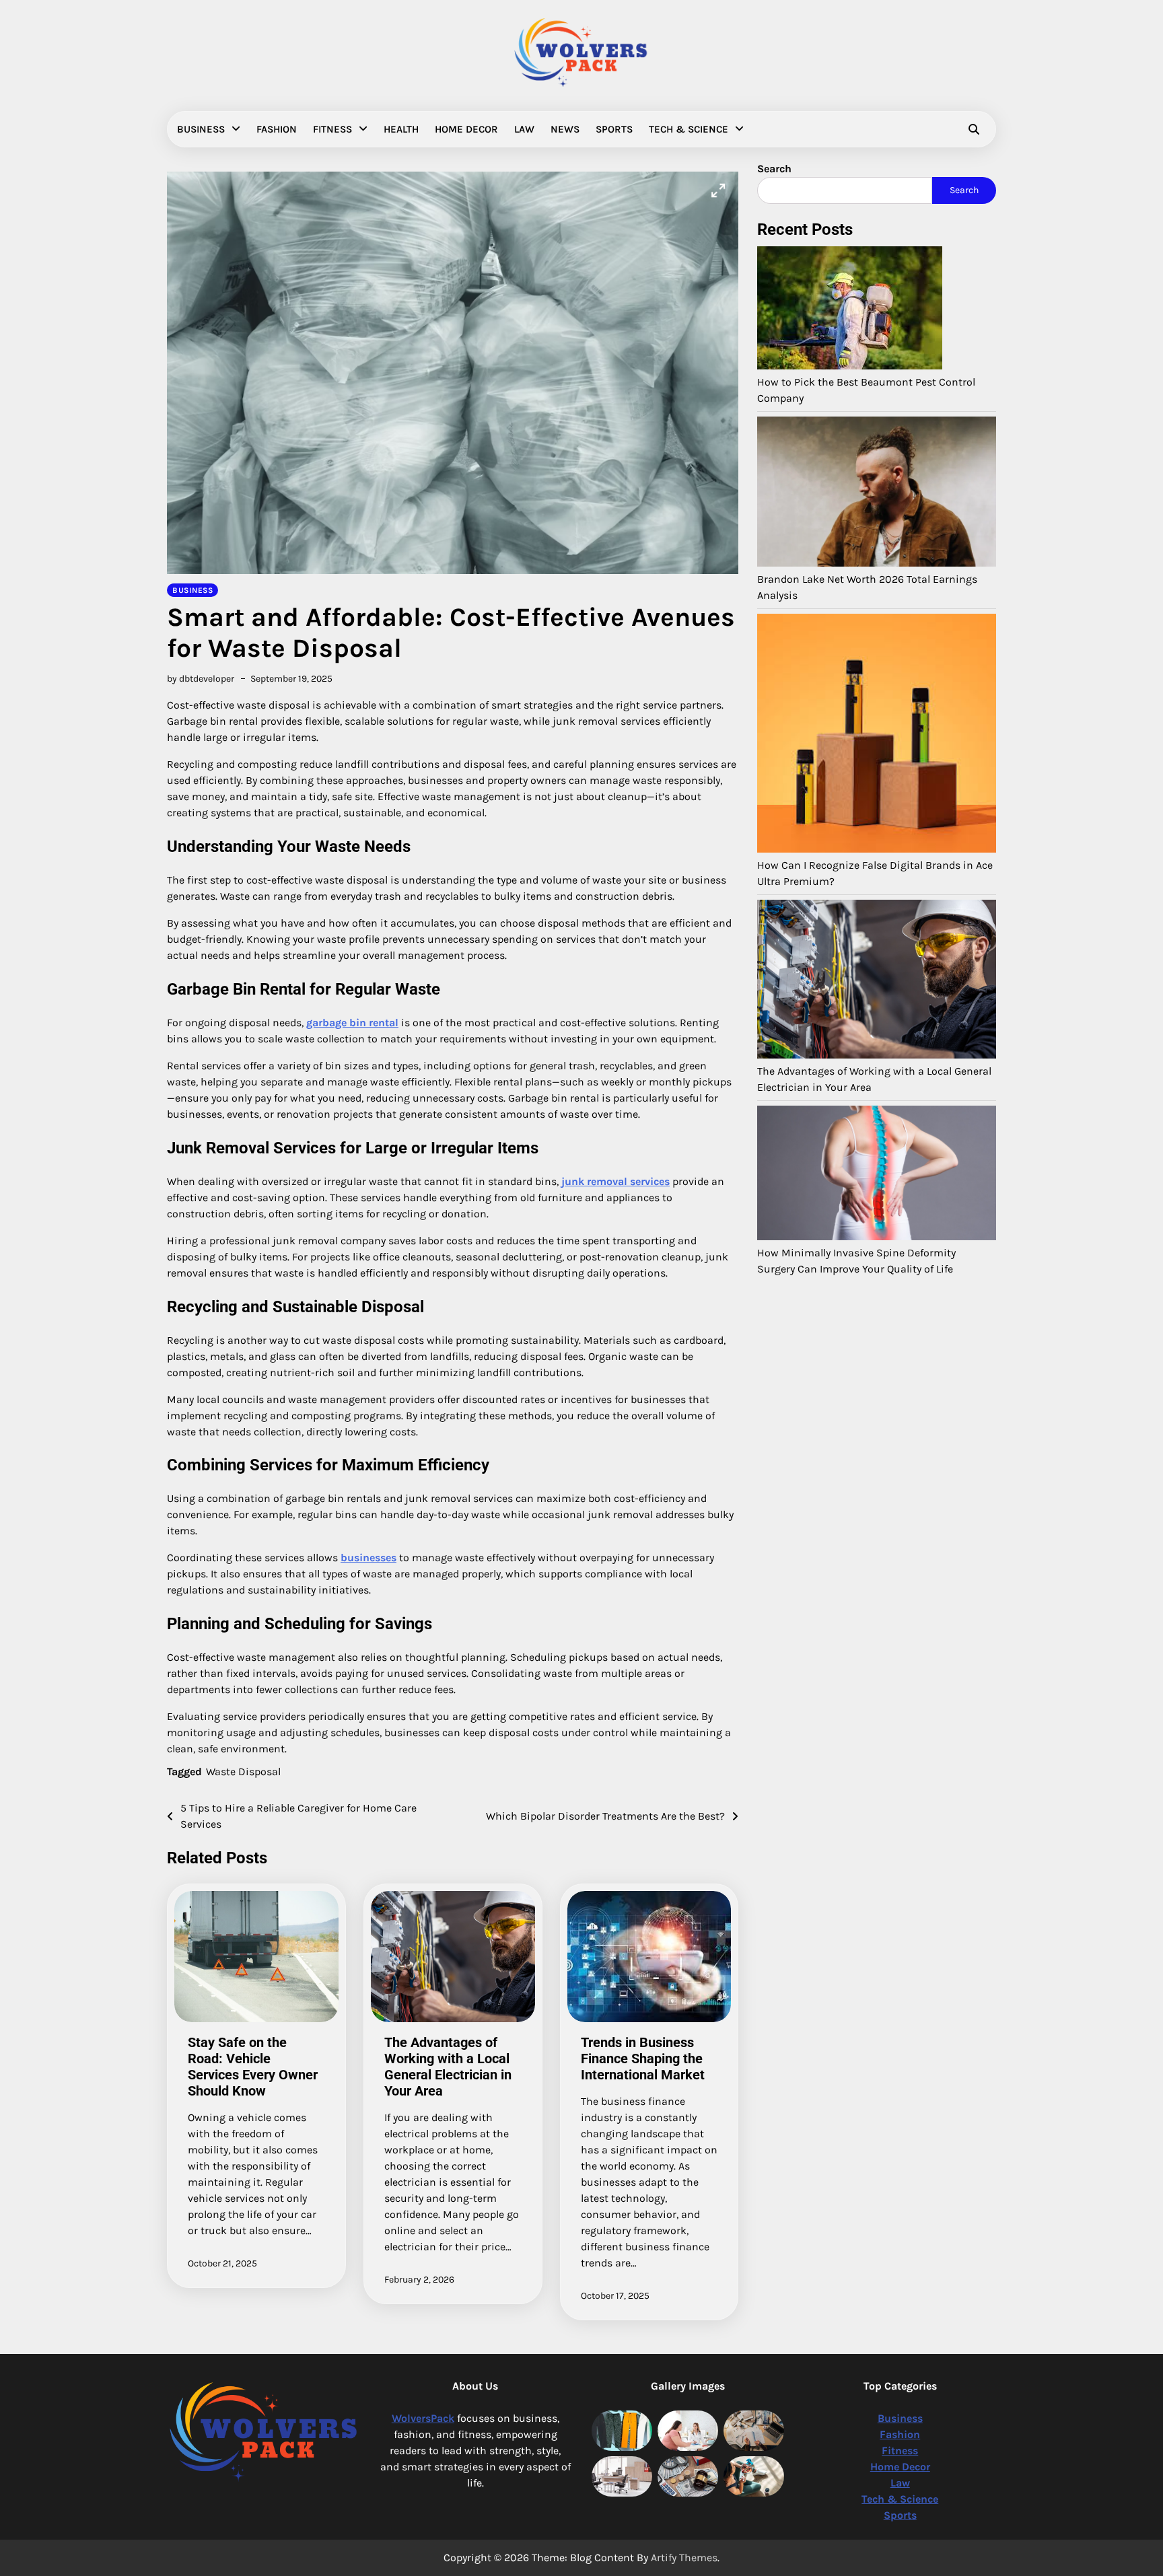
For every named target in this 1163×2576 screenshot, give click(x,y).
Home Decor (466, 129)
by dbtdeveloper (201, 679)
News (565, 129)
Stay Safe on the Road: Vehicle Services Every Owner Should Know (253, 2067)
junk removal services (615, 1181)
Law (524, 129)
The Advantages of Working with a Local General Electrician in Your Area (448, 2067)
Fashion (277, 129)
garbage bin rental (352, 1023)
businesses (368, 1558)
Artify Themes (684, 2557)
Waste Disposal (243, 1772)
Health (401, 129)
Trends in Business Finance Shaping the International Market (643, 2059)
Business (201, 129)
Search (964, 190)
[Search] (974, 129)
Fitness (332, 129)
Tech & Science (689, 129)
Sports (614, 129)
